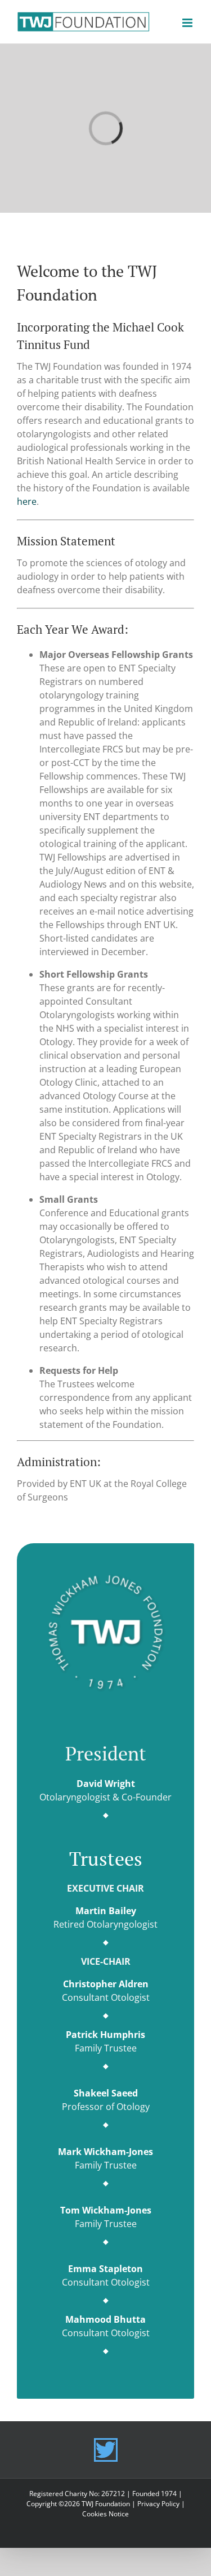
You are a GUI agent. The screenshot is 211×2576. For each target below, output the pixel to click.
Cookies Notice (105, 2514)
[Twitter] (106, 2450)
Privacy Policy (158, 2504)
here (27, 501)
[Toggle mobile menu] (188, 23)
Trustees (106, 1859)
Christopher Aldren (106, 1984)
